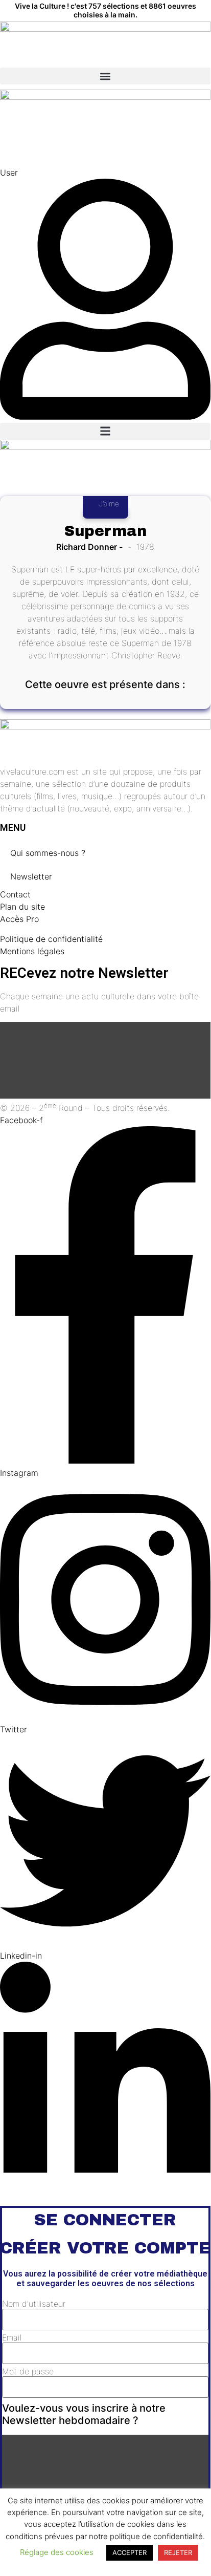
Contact (15, 894)
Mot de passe (28, 2371)
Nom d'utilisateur (34, 2304)
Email (12, 2337)
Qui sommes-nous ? (48, 853)
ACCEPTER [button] (130, 2552)
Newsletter (31, 876)
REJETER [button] (178, 2552)
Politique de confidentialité (51, 939)
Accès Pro (19, 919)
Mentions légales (32, 951)
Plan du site (22, 907)
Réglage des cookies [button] (57, 2552)
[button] (105, 76)
